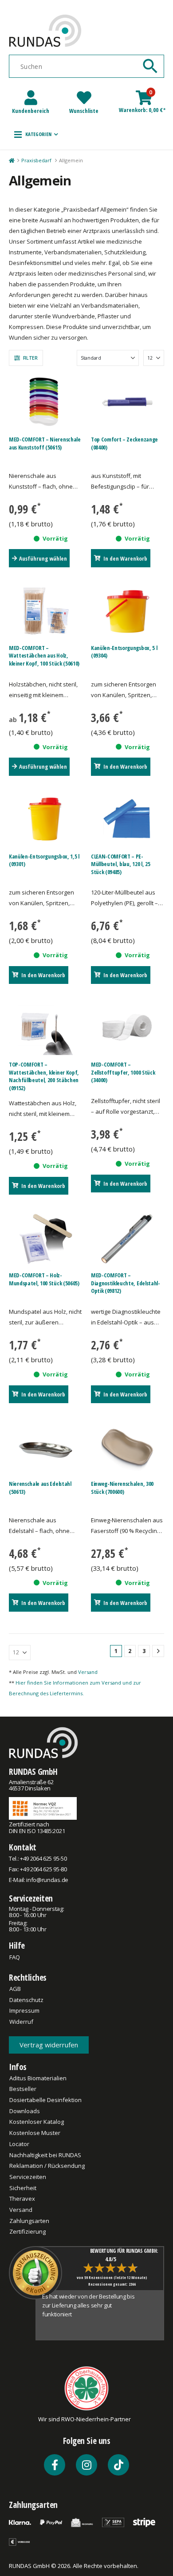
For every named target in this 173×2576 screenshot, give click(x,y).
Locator (19, 2144)
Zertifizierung (28, 2231)
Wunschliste (84, 111)
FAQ (15, 1957)
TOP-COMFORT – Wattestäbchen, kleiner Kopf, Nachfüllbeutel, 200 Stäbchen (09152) (44, 1076)
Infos (18, 2067)
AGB (15, 1989)
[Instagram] (86, 2465)
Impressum (24, 2010)
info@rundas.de (47, 1880)
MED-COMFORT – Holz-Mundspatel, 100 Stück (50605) (44, 1279)
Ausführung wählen (43, 558)
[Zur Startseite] (11, 160)
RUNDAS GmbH (33, 1772)
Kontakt (23, 1847)
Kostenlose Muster (35, 2133)
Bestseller (23, 2089)
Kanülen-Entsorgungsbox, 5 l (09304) (124, 652)
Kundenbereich (31, 111)
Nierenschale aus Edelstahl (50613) (40, 1488)
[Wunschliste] (84, 98)
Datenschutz (26, 2000)
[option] (91, 2314)
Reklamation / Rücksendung (47, 2166)
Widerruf (21, 2022)
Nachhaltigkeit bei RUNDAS (45, 2155)
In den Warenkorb (125, 558)
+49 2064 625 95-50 (43, 1858)
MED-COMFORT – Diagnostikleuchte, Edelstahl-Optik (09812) (126, 1283)
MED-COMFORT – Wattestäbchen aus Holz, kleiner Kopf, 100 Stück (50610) (44, 656)
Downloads (25, 2111)
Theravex (22, 2199)
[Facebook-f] (55, 2465)
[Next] (158, 1651)
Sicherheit (23, 2188)
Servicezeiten (31, 1898)
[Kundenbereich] (31, 98)
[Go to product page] (46, 402)
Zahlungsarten (29, 2221)
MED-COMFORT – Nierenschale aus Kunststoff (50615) (45, 443)
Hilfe (17, 1945)
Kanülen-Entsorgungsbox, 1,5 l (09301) (44, 860)
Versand (88, 1672)
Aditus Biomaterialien (38, 2078)
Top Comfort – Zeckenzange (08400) (124, 443)
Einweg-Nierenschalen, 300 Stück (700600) (122, 1488)
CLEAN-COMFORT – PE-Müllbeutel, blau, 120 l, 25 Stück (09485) (120, 864)
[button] (36, 134)
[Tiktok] (118, 2465)
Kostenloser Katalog (37, 2122)
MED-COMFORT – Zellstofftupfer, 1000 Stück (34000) (123, 1072)
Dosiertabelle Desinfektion (45, 2100)
